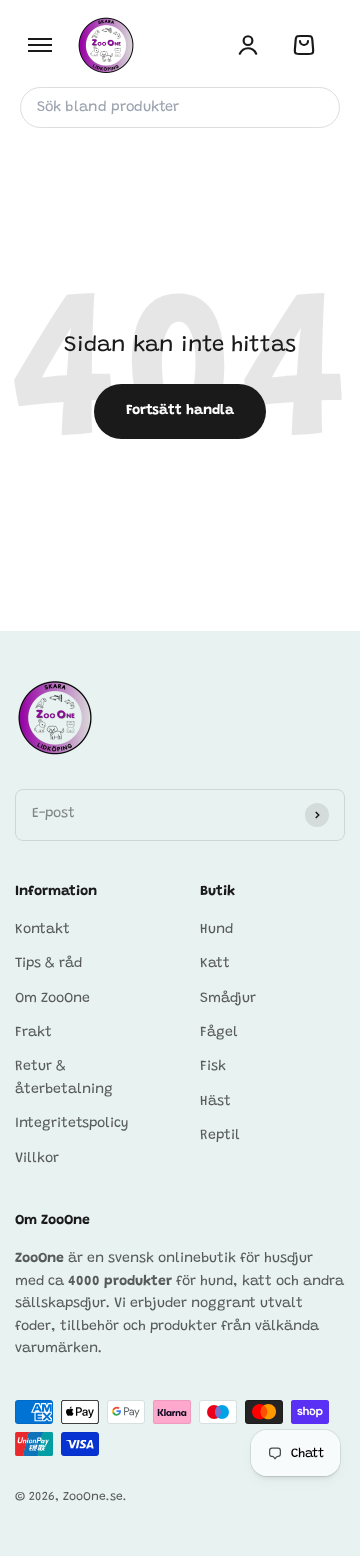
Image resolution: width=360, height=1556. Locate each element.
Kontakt (42, 930)
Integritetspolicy (72, 1124)
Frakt (33, 1033)
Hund (216, 930)
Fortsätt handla (180, 411)
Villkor (37, 1159)
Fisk (213, 1067)
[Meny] (40, 45)
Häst (215, 1102)
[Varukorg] (304, 45)
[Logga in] (248, 45)
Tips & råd (48, 964)
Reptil (220, 1136)
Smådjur (228, 999)
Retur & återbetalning (64, 1078)
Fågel (219, 1033)
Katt (215, 964)
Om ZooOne (52, 999)
